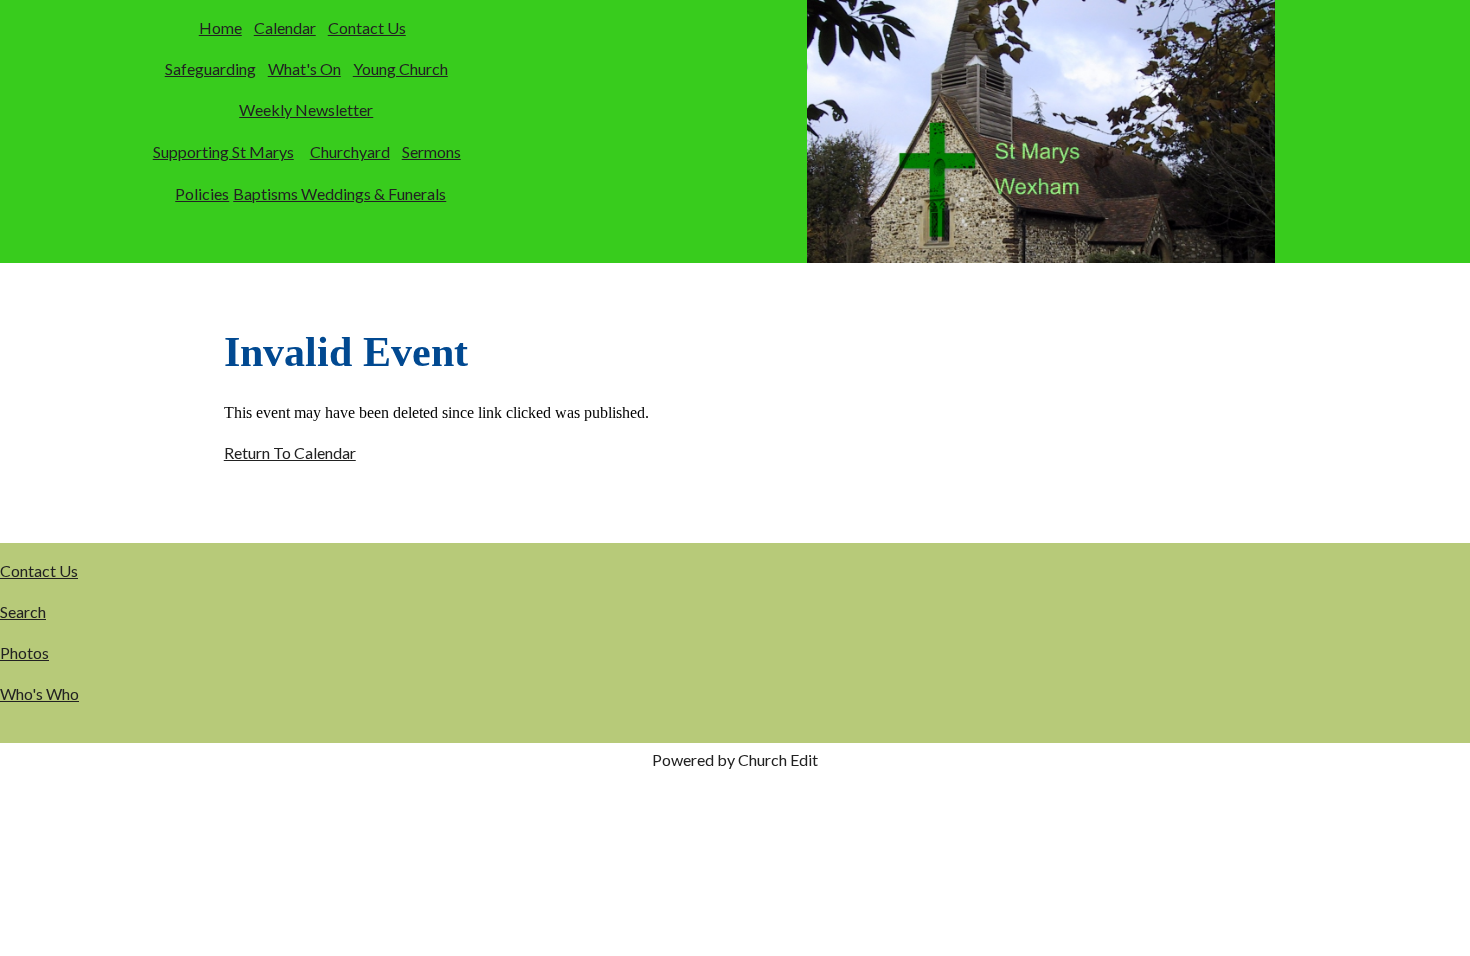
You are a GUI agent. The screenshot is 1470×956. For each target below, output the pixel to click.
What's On (304, 68)
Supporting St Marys (223, 151)
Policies (202, 193)
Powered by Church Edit (735, 759)
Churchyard (350, 151)
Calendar (285, 27)
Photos (24, 652)
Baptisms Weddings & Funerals (339, 193)
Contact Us (367, 27)
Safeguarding (210, 68)
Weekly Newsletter (306, 109)
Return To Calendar (290, 452)
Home (220, 27)
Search (23, 611)
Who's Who (39, 693)
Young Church (400, 68)
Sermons (431, 151)
